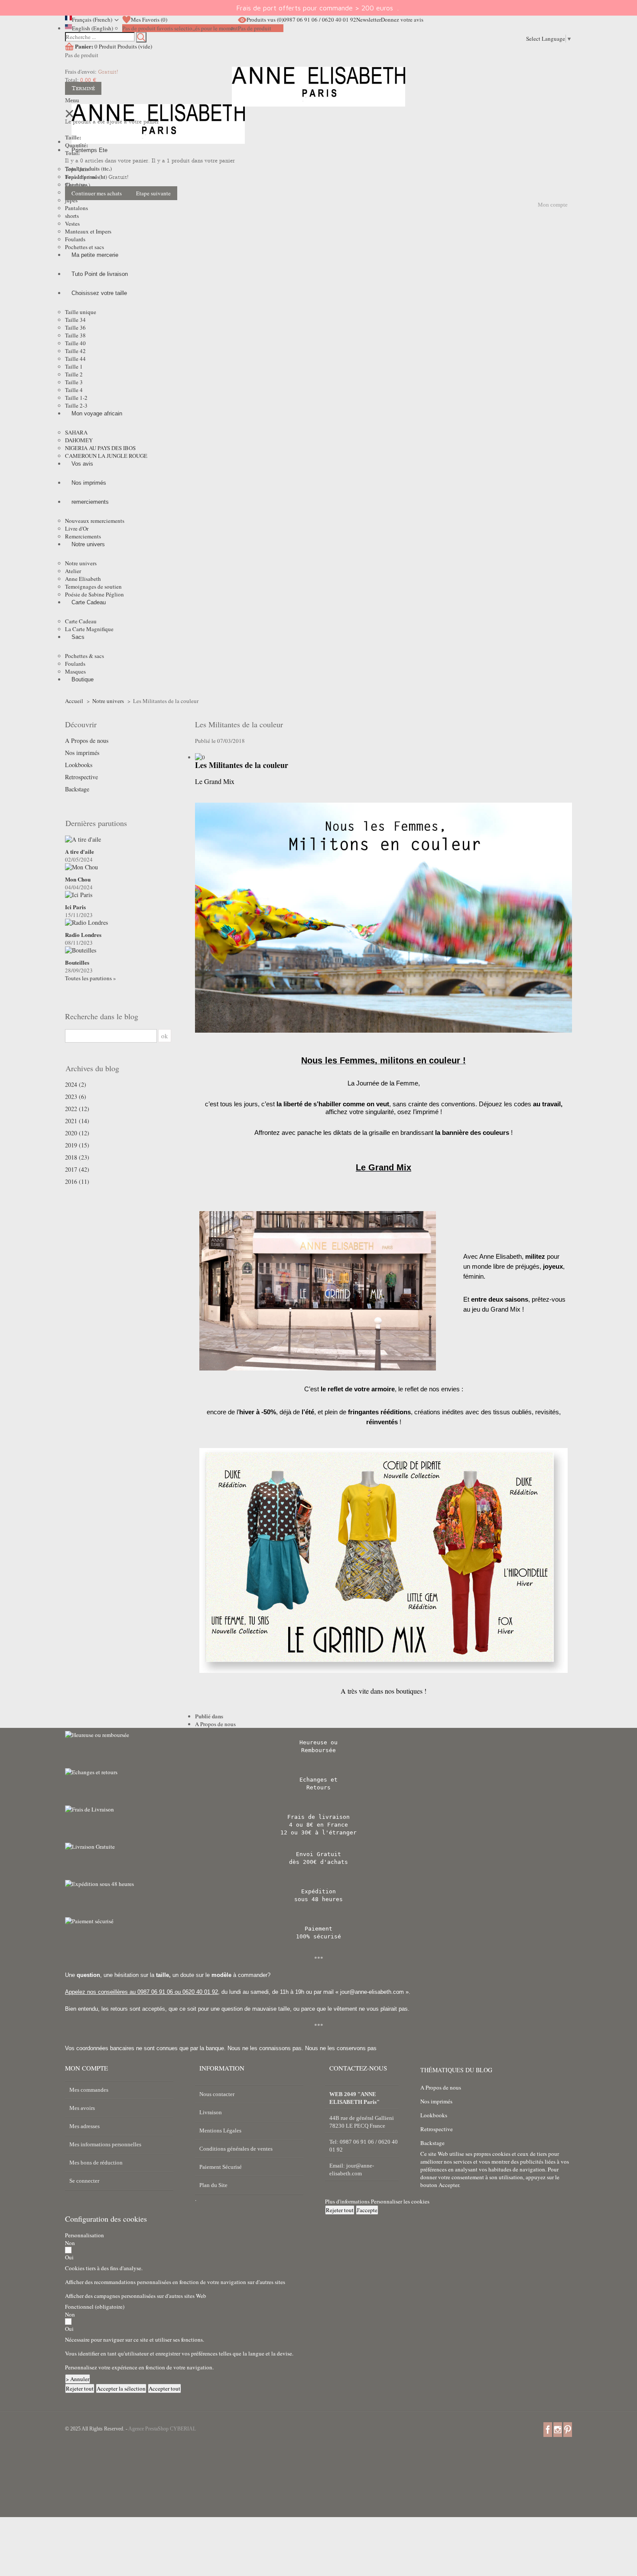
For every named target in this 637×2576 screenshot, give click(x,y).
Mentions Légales (220, 2130)
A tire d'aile (80, 852)
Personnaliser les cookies (400, 2201)
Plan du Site (213, 2185)
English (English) (93, 28)
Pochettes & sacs (84, 656)
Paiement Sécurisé (221, 2167)
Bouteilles (77, 962)
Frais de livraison (318, 1817)
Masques (75, 671)
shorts (72, 216)
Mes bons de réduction (96, 2163)
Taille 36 (75, 327)
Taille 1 (74, 366)
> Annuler (78, 2379)
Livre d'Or (77, 528)
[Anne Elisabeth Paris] (318, 93)
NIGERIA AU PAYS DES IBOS (100, 448)
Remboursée (318, 1750)
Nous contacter (217, 2094)
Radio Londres (83, 935)
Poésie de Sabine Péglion (94, 594)
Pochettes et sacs (84, 247)
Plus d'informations (348, 2201)
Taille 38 (75, 335)
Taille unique (81, 312)
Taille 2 (74, 374)
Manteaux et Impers (88, 231)
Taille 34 (75, 320)
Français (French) (92, 19)
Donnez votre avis (402, 19)
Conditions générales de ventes (236, 2149)
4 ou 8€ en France (318, 1825)
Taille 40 (75, 343)
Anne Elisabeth (83, 579)
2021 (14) (77, 1121)
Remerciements (83, 536)
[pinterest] (568, 2429)
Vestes (72, 224)
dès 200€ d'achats (318, 1862)
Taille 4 (74, 390)
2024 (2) (76, 1085)
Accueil (74, 701)
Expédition (318, 1891)
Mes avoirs (82, 2108)
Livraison (211, 2112)
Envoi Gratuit (318, 1854)
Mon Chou (78, 879)
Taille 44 (75, 359)
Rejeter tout (340, 2210)
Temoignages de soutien (93, 586)
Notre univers (81, 563)
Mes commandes (89, 2090)
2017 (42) (77, 1170)
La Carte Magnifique (89, 629)
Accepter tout (164, 2388)
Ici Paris (75, 907)
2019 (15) (77, 1145)
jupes (71, 200)
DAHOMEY (79, 440)
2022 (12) (77, 1109)
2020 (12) (77, 1133)
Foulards (75, 239)
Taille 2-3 (76, 405)
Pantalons (76, 208)
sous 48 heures (318, 1899)
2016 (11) (77, 1182)
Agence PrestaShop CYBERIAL (162, 2429)
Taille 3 (74, 382)
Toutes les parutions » (91, 978)
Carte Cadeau (81, 621)
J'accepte (367, 2210)
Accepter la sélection (121, 2388)
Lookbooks (79, 765)
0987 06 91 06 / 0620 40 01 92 (320, 19)
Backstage (77, 789)
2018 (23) (77, 1157)
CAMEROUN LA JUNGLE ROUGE (106, 456)
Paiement (318, 1929)
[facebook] (548, 2429)
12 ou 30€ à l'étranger (318, 1832)
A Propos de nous (87, 741)
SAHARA (76, 432)
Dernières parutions (96, 823)
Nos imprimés (82, 753)
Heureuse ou (318, 1742)
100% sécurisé (318, 1936)
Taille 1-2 (76, 398)
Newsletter (369, 19)
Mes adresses (84, 2126)
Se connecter (84, 2181)
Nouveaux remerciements (95, 521)
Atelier (73, 571)
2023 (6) (76, 1097)
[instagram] (558, 2429)
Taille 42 (75, 351)
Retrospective (81, 777)
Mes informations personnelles (105, 2144)
